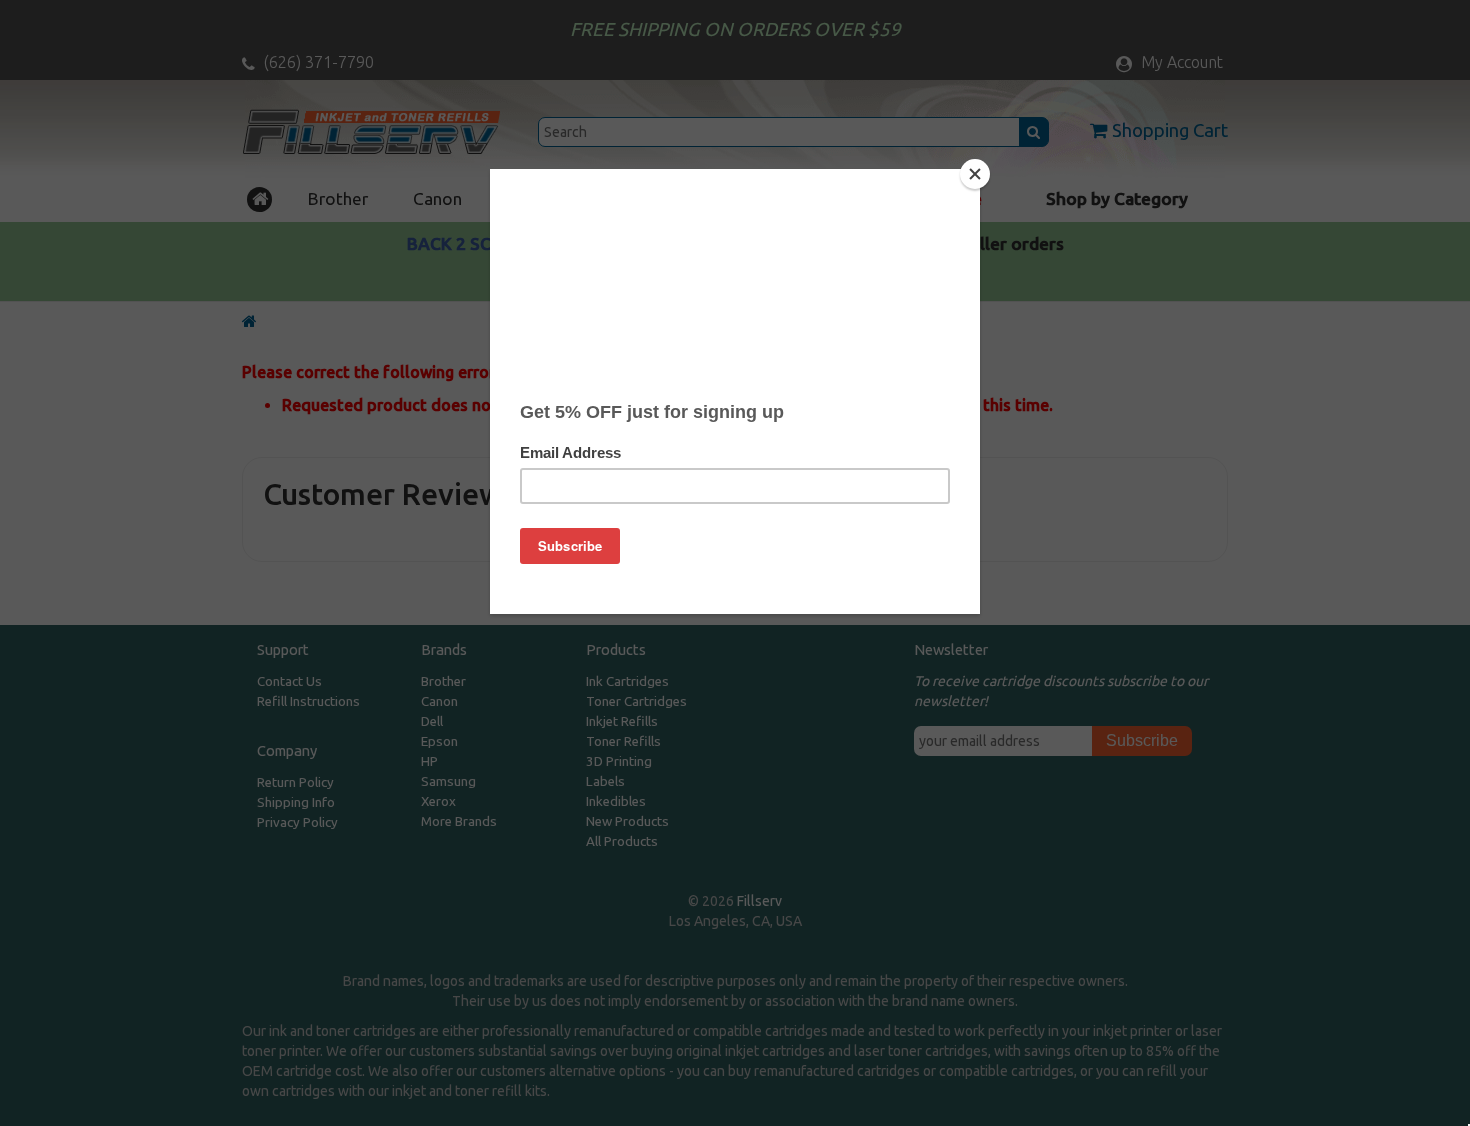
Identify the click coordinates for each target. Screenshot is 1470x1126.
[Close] (975, 174)
